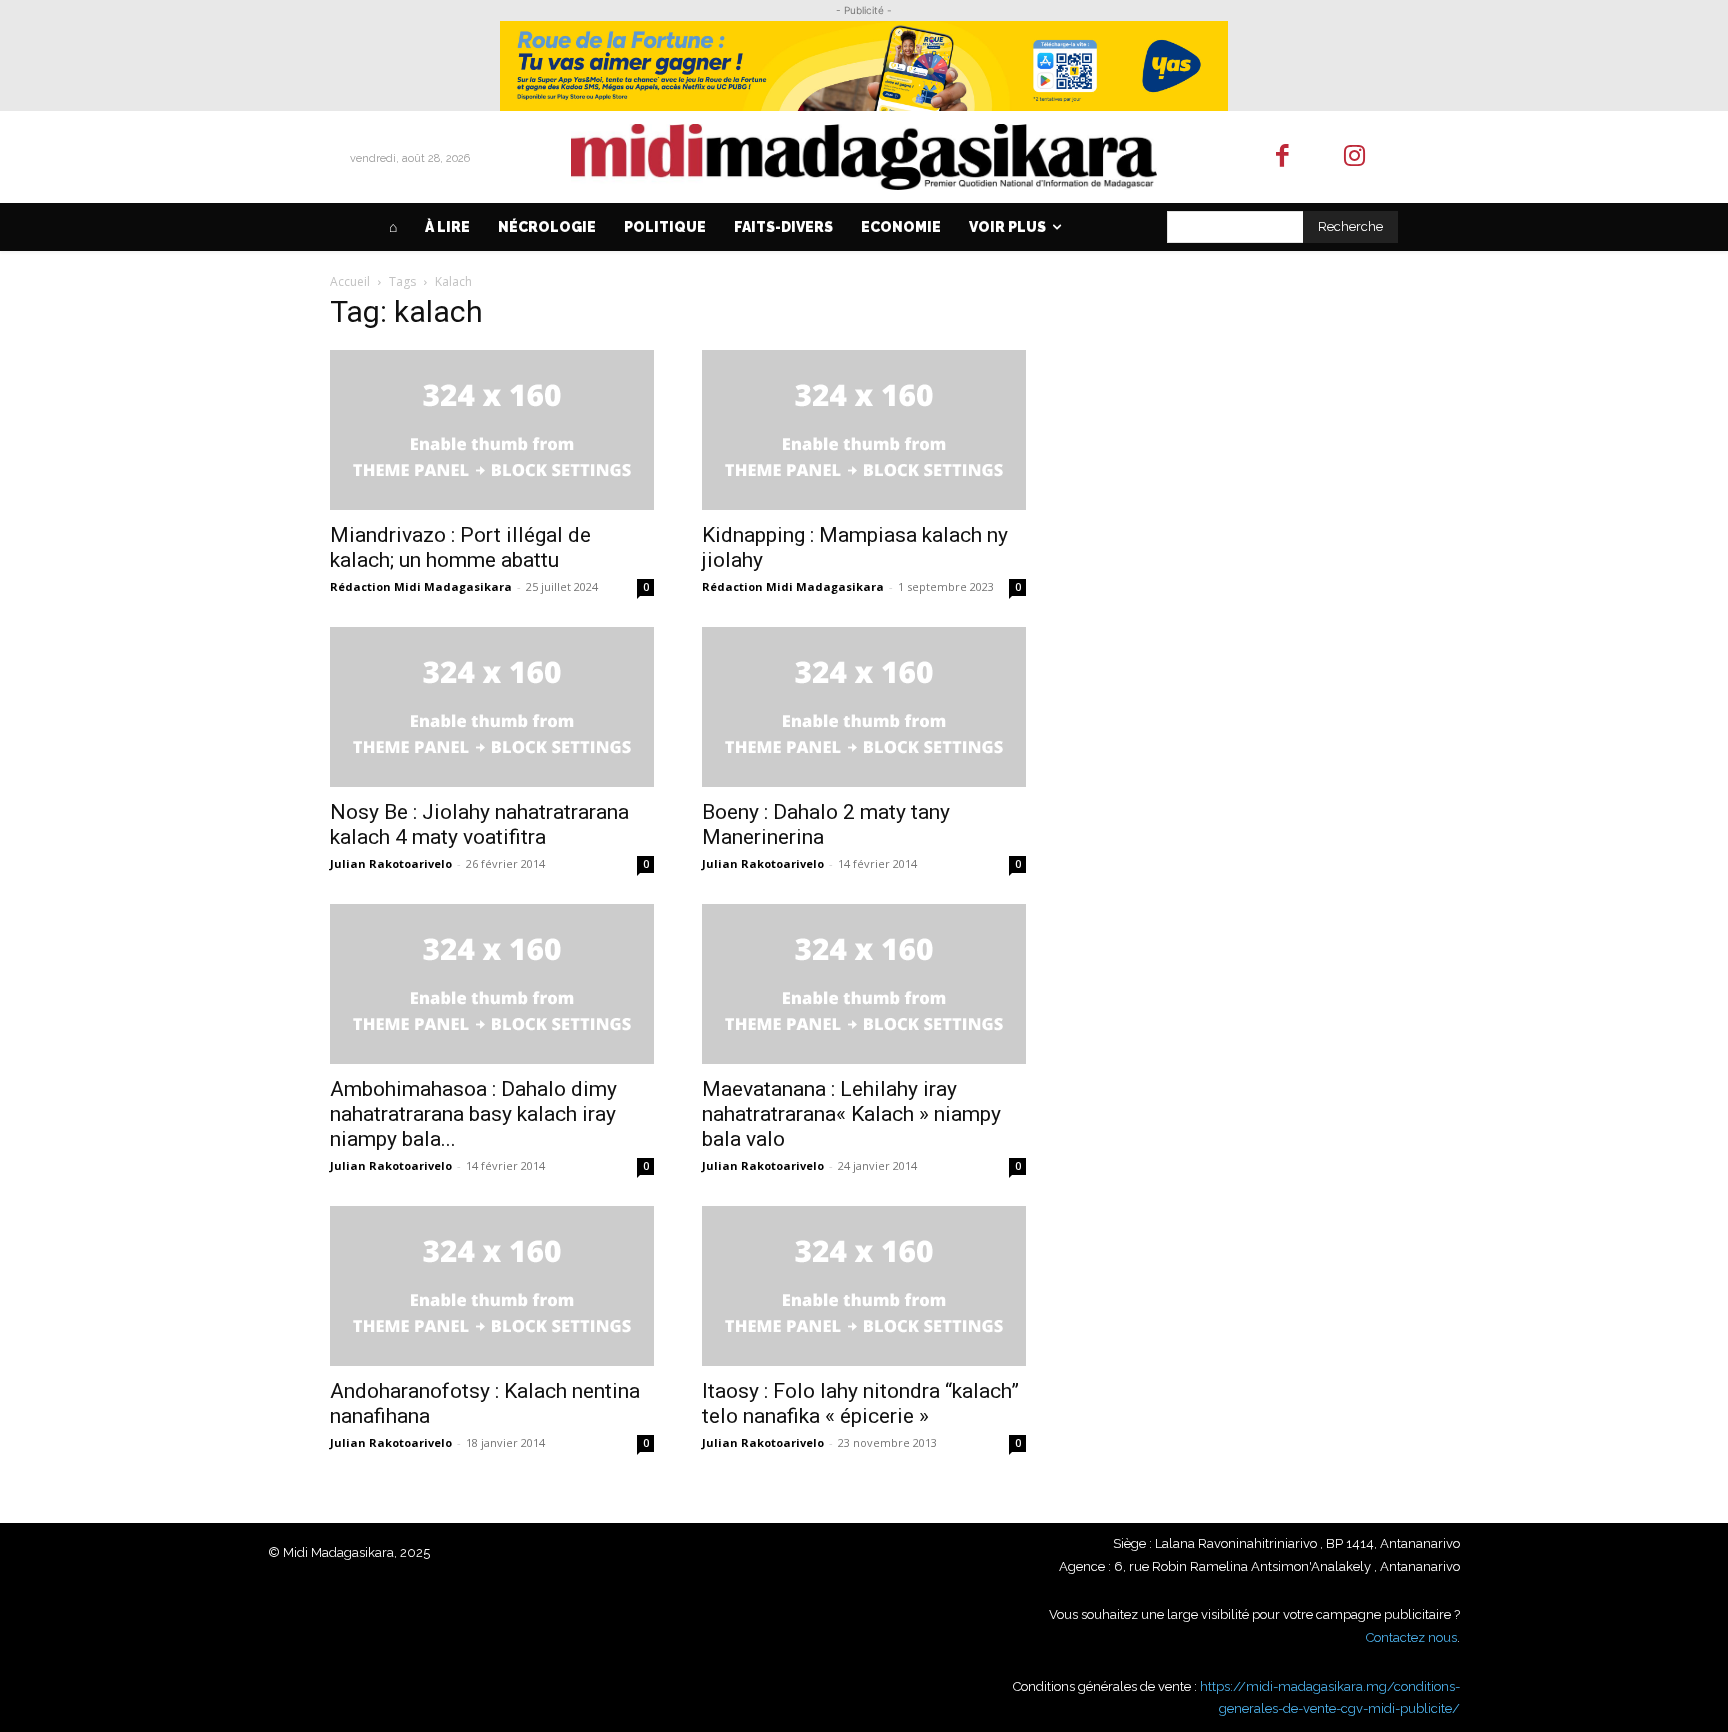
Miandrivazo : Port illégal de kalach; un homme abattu (460, 547)
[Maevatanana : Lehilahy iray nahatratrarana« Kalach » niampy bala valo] (864, 984)
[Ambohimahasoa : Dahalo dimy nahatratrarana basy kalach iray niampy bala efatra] (492, 984)
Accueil (350, 281)
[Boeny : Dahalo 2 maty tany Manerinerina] (864, 707)
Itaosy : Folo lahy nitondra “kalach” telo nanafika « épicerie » (860, 1403)
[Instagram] (1355, 157)
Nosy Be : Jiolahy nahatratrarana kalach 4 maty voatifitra (479, 824)
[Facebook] (1282, 157)
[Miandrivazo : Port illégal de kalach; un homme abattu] (492, 430)
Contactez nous (1411, 1637)
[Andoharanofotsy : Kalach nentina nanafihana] (492, 1286)
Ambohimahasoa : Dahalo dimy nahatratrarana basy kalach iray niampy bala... (473, 1114)
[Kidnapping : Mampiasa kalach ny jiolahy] (864, 430)
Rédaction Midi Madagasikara (421, 586)
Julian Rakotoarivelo (391, 863)
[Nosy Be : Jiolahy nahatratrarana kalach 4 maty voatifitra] (492, 707)
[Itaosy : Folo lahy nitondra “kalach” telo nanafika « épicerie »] (864, 1286)
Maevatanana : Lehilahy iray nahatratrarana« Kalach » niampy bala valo (851, 1114)
